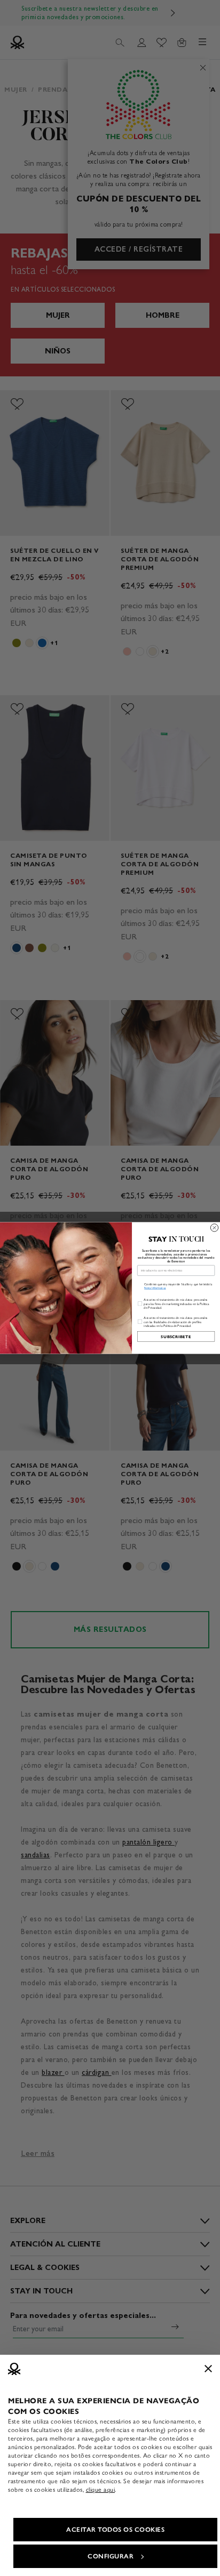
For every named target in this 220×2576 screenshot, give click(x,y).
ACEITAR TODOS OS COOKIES (115, 2530)
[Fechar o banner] (208, 2369)
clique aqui (101, 2490)
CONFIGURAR (111, 2556)
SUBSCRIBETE (176, 1336)
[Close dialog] (214, 1228)
